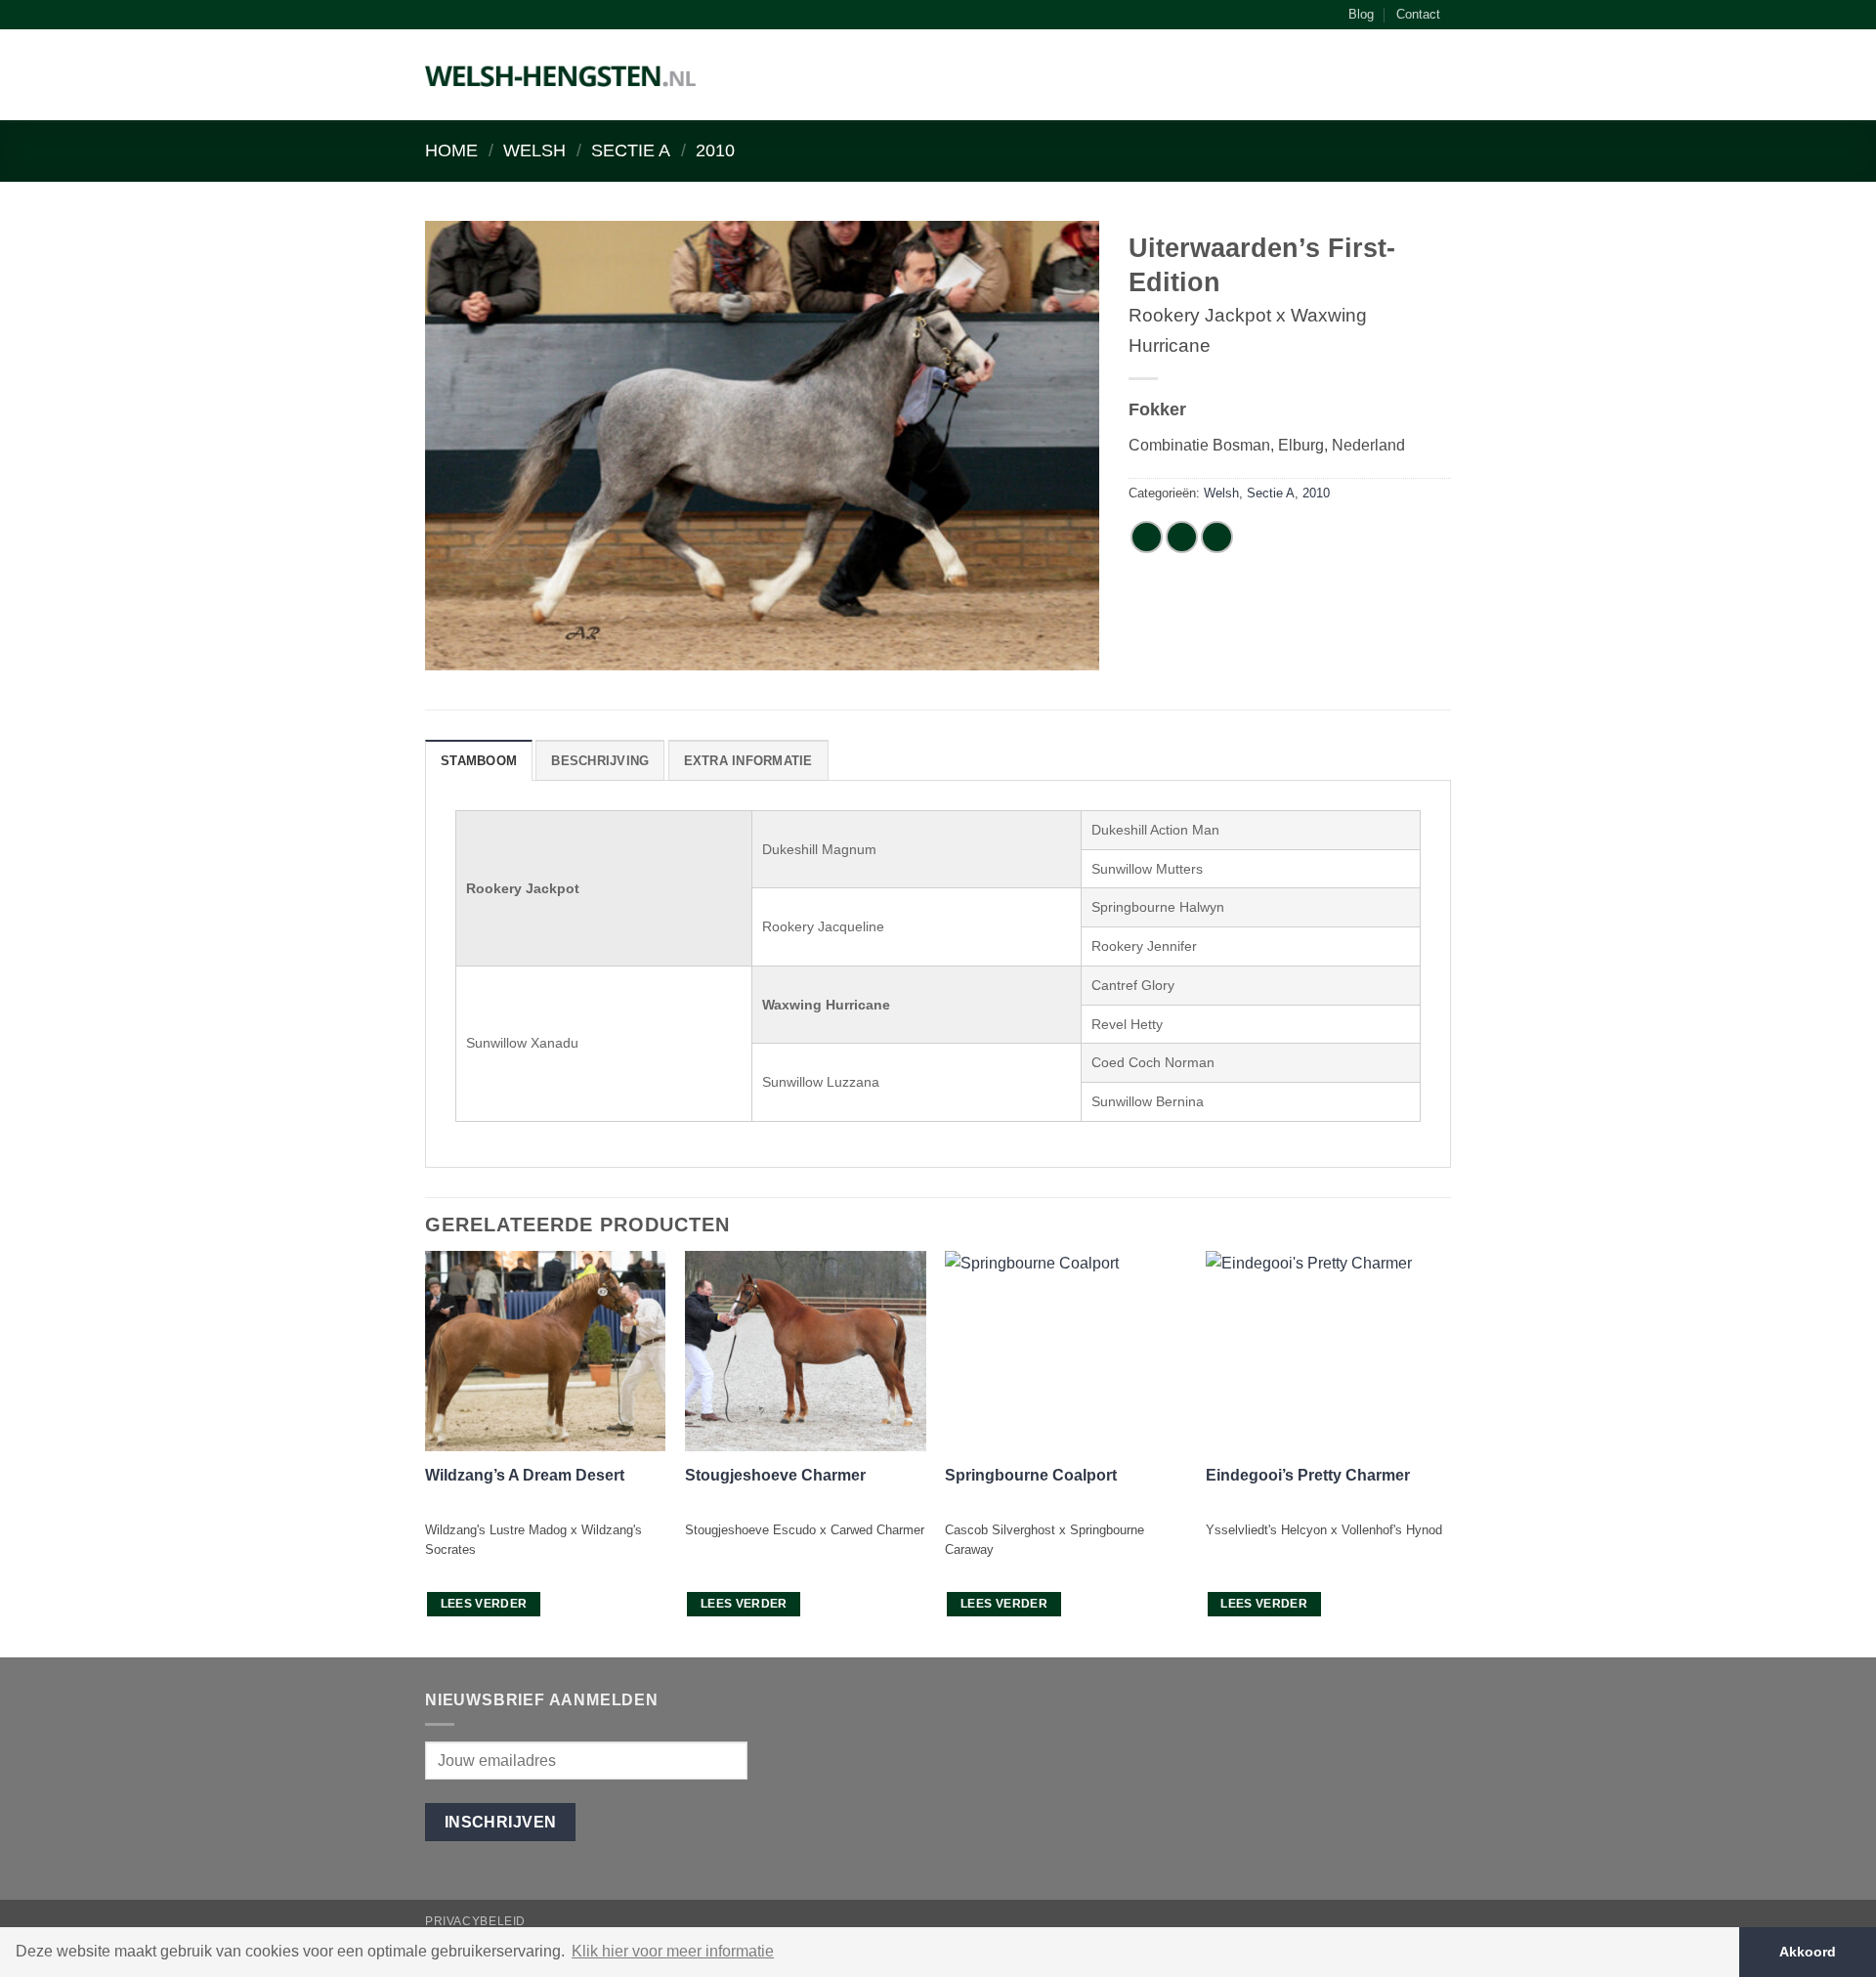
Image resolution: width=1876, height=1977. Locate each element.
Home (451, 150)
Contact (1418, 14)
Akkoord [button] (1808, 1952)
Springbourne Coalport (1031, 1475)
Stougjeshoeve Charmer (775, 1475)
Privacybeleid (475, 1921)
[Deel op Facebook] (1147, 537)
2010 (715, 150)
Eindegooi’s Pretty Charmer (1308, 1475)
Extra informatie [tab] (748, 761)
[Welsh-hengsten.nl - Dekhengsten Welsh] (561, 75)
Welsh (534, 150)
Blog (1361, 14)
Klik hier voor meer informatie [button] (673, 1951)
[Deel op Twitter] (1182, 537)
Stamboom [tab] (479, 761)
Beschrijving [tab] (600, 761)
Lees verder (484, 1604)
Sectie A (631, 150)
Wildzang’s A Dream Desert (525, 1475)
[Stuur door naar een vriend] (1217, 537)
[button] (1441, 79)
